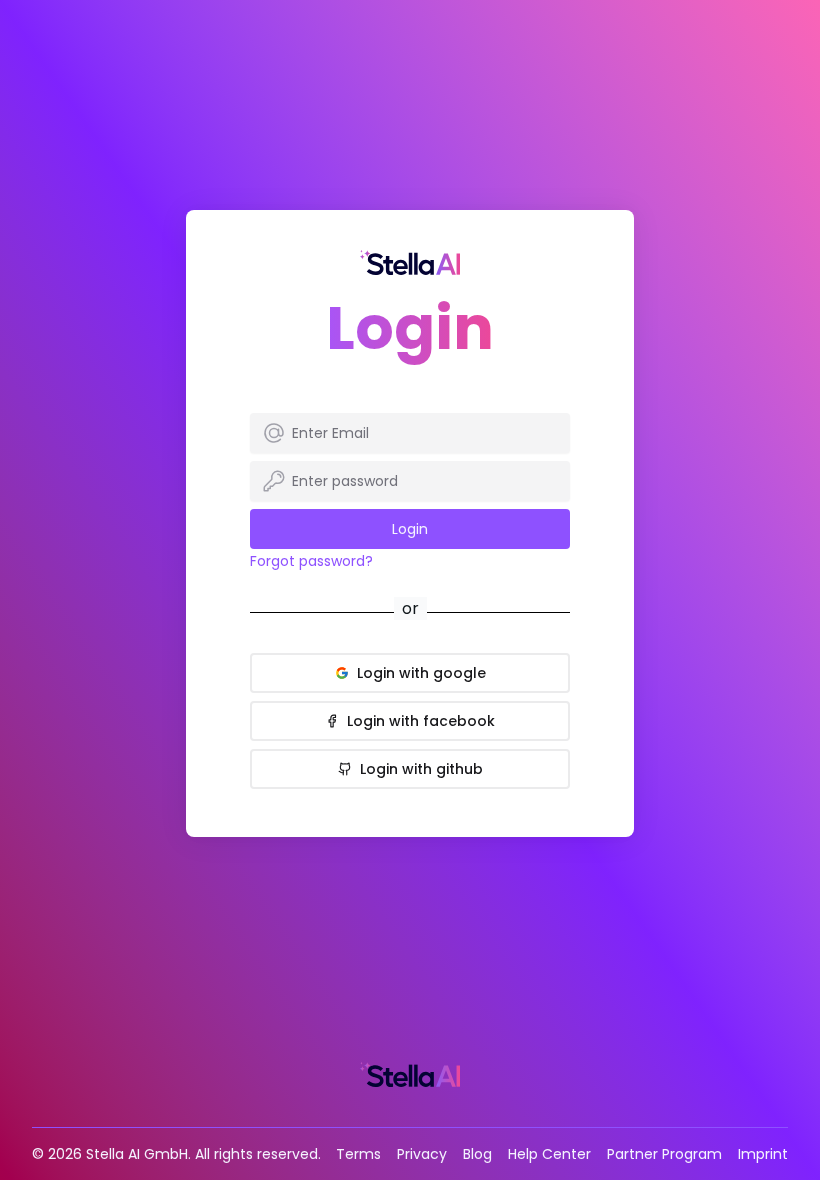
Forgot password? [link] (311, 561)
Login (410, 529)
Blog (477, 1154)
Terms (358, 1154)
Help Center (549, 1154)
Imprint (763, 1154)
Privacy (422, 1154)
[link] (410, 262)
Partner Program (664, 1154)
